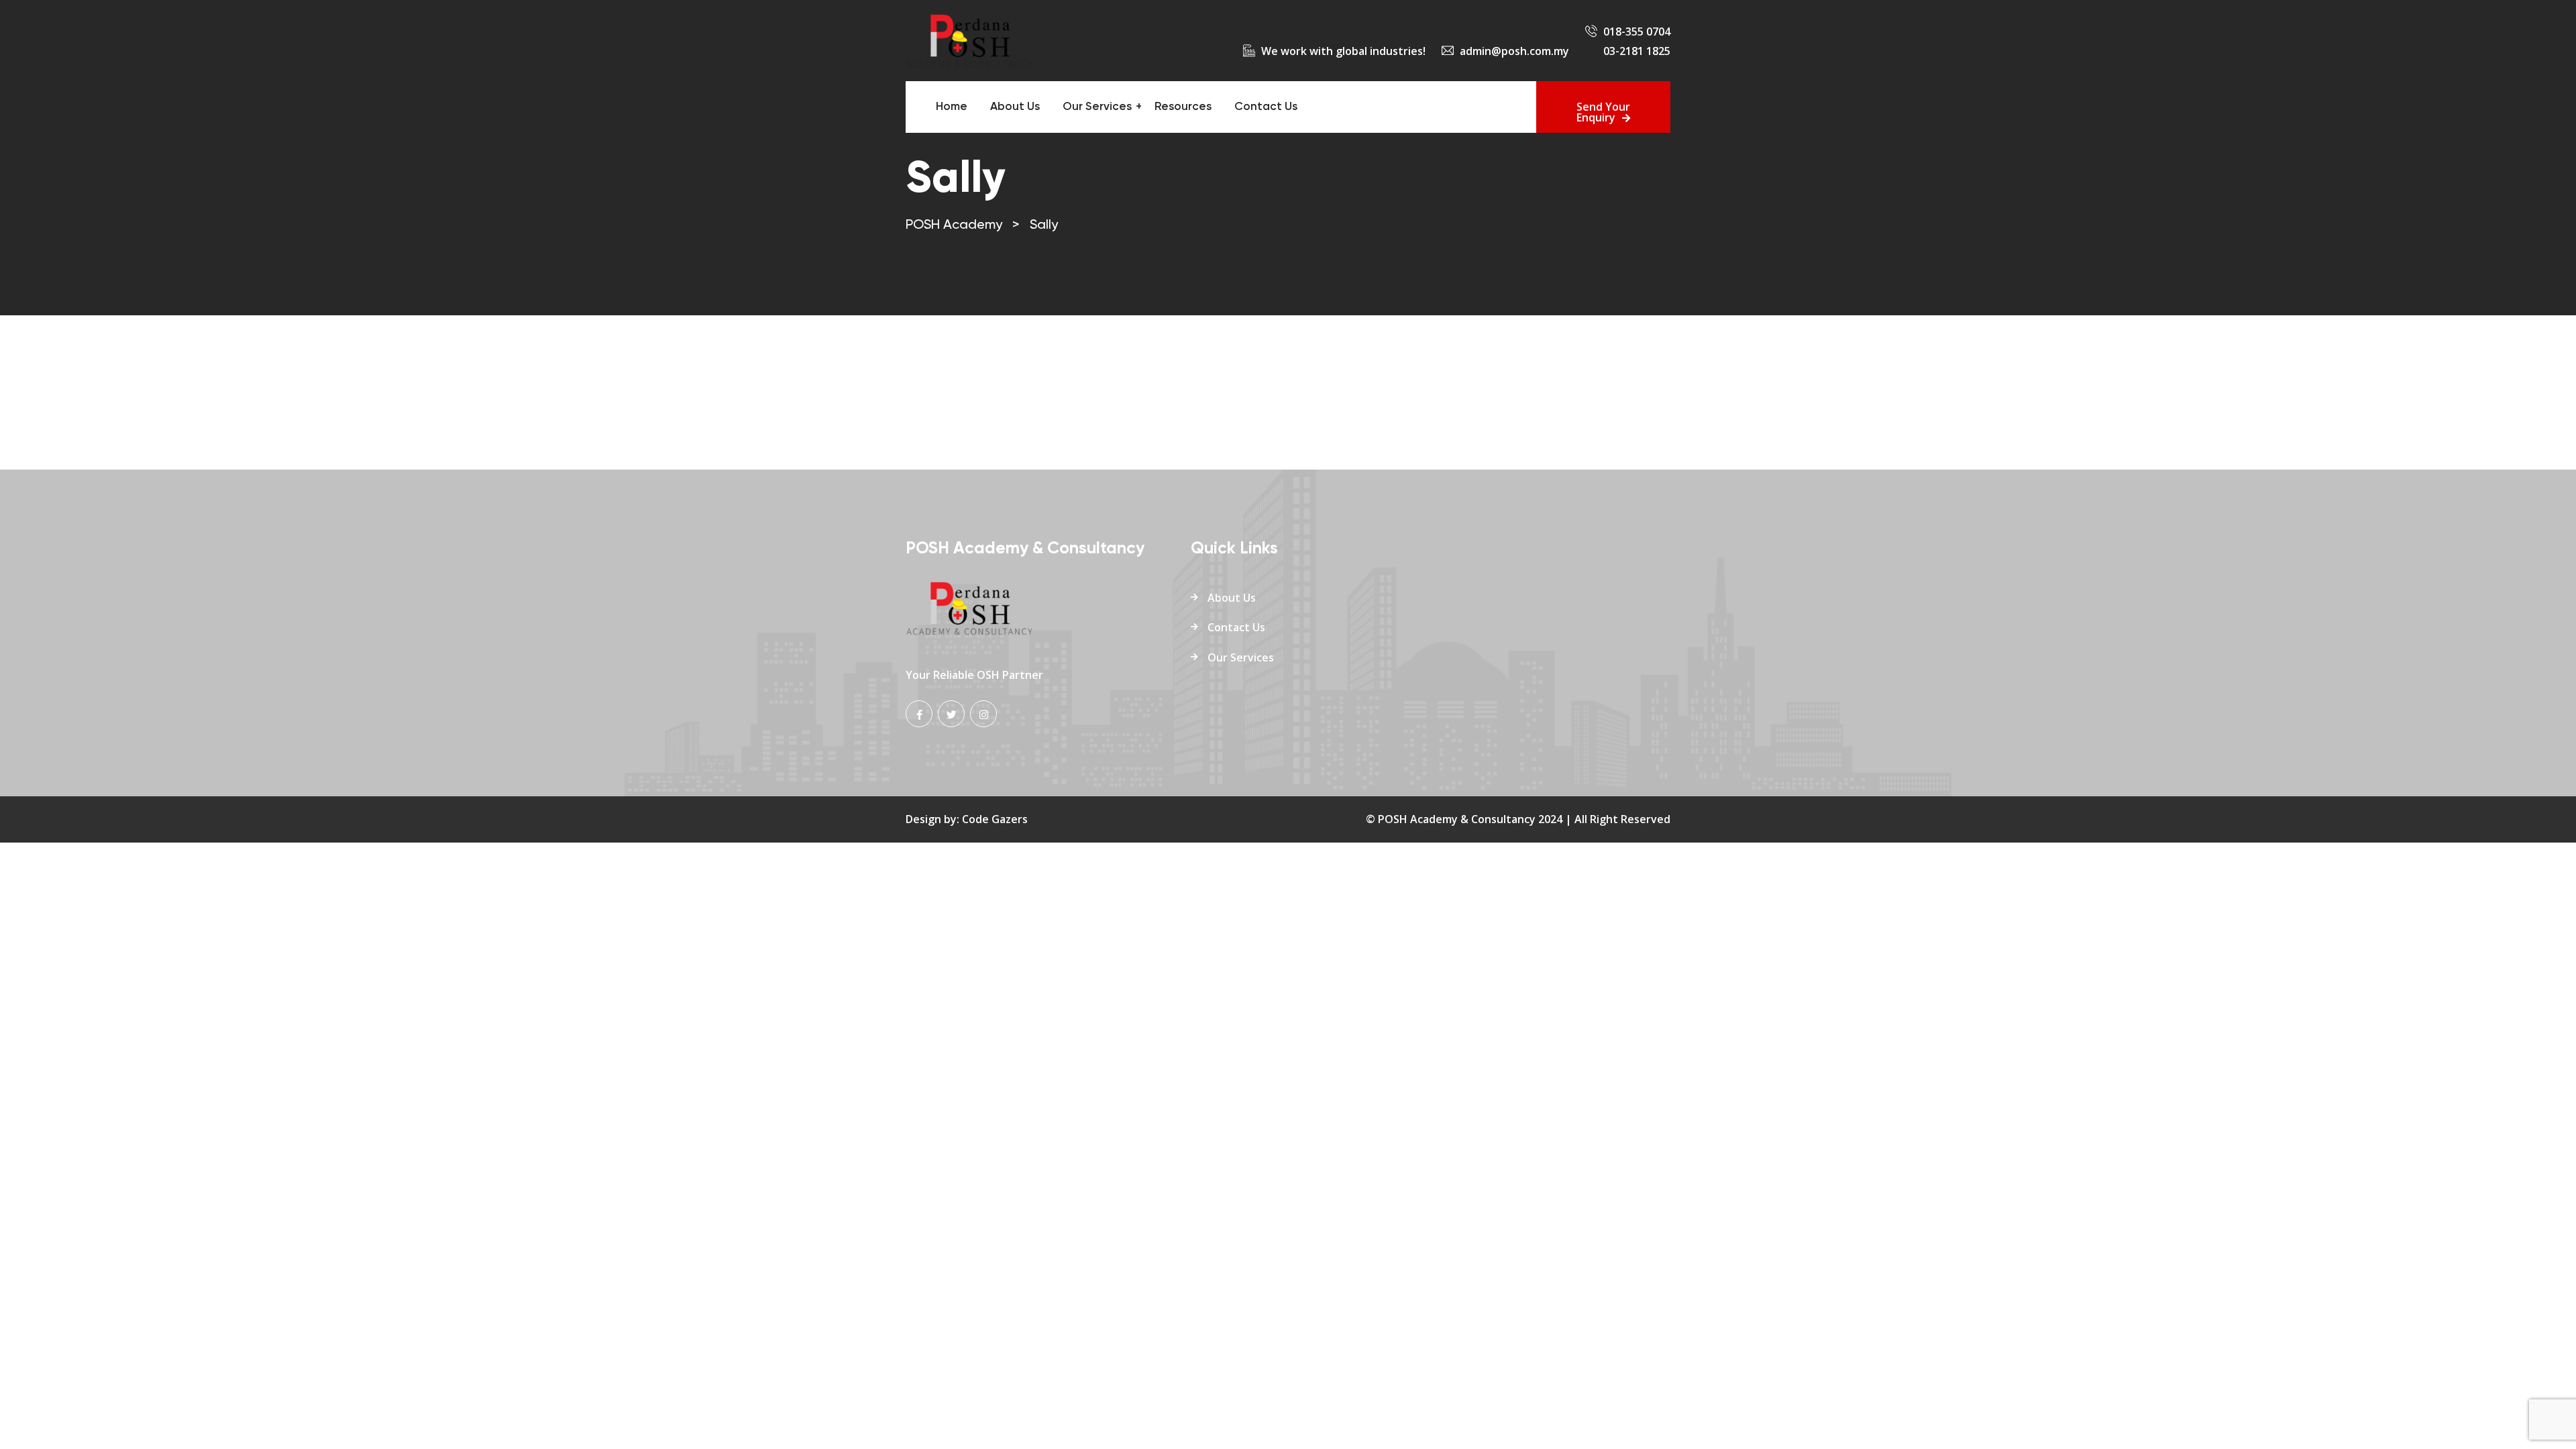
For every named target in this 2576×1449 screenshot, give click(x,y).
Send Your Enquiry (1603, 112)
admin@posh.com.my (1514, 51)
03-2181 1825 (1637, 51)
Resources (1183, 107)
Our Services (1097, 107)
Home (952, 107)
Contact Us (1266, 107)
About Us (1015, 107)
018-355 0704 (1637, 32)
